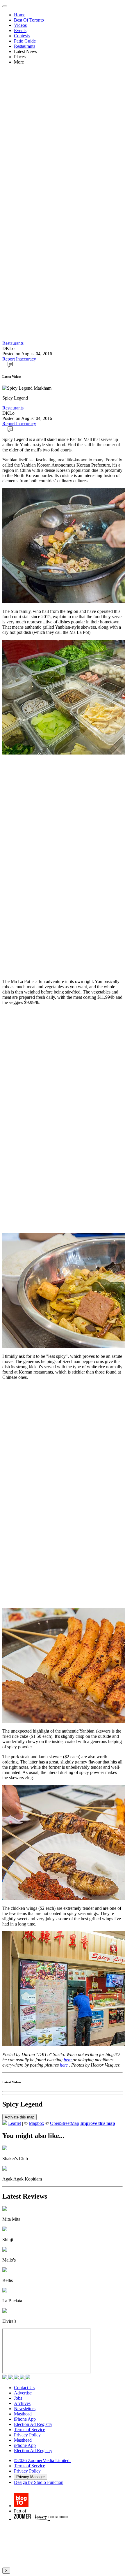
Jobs (18, 2398)
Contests (22, 36)
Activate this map (19, 2117)
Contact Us (24, 2388)
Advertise (23, 2393)
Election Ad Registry (33, 2424)
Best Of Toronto (29, 20)
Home (20, 15)
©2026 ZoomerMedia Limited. (42, 2460)
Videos (20, 25)
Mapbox (36, 2123)
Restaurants (25, 46)
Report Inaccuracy (19, 359)
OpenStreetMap (65, 2123)
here (68, 2060)
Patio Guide (25, 41)
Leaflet (15, 2123)
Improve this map (98, 2123)
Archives (22, 2403)
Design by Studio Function (39, 2482)
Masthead (23, 2414)
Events (20, 30)
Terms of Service (30, 2430)
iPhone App (25, 2419)
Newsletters (25, 2409)
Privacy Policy (27, 2435)
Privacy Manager (31, 2477)
